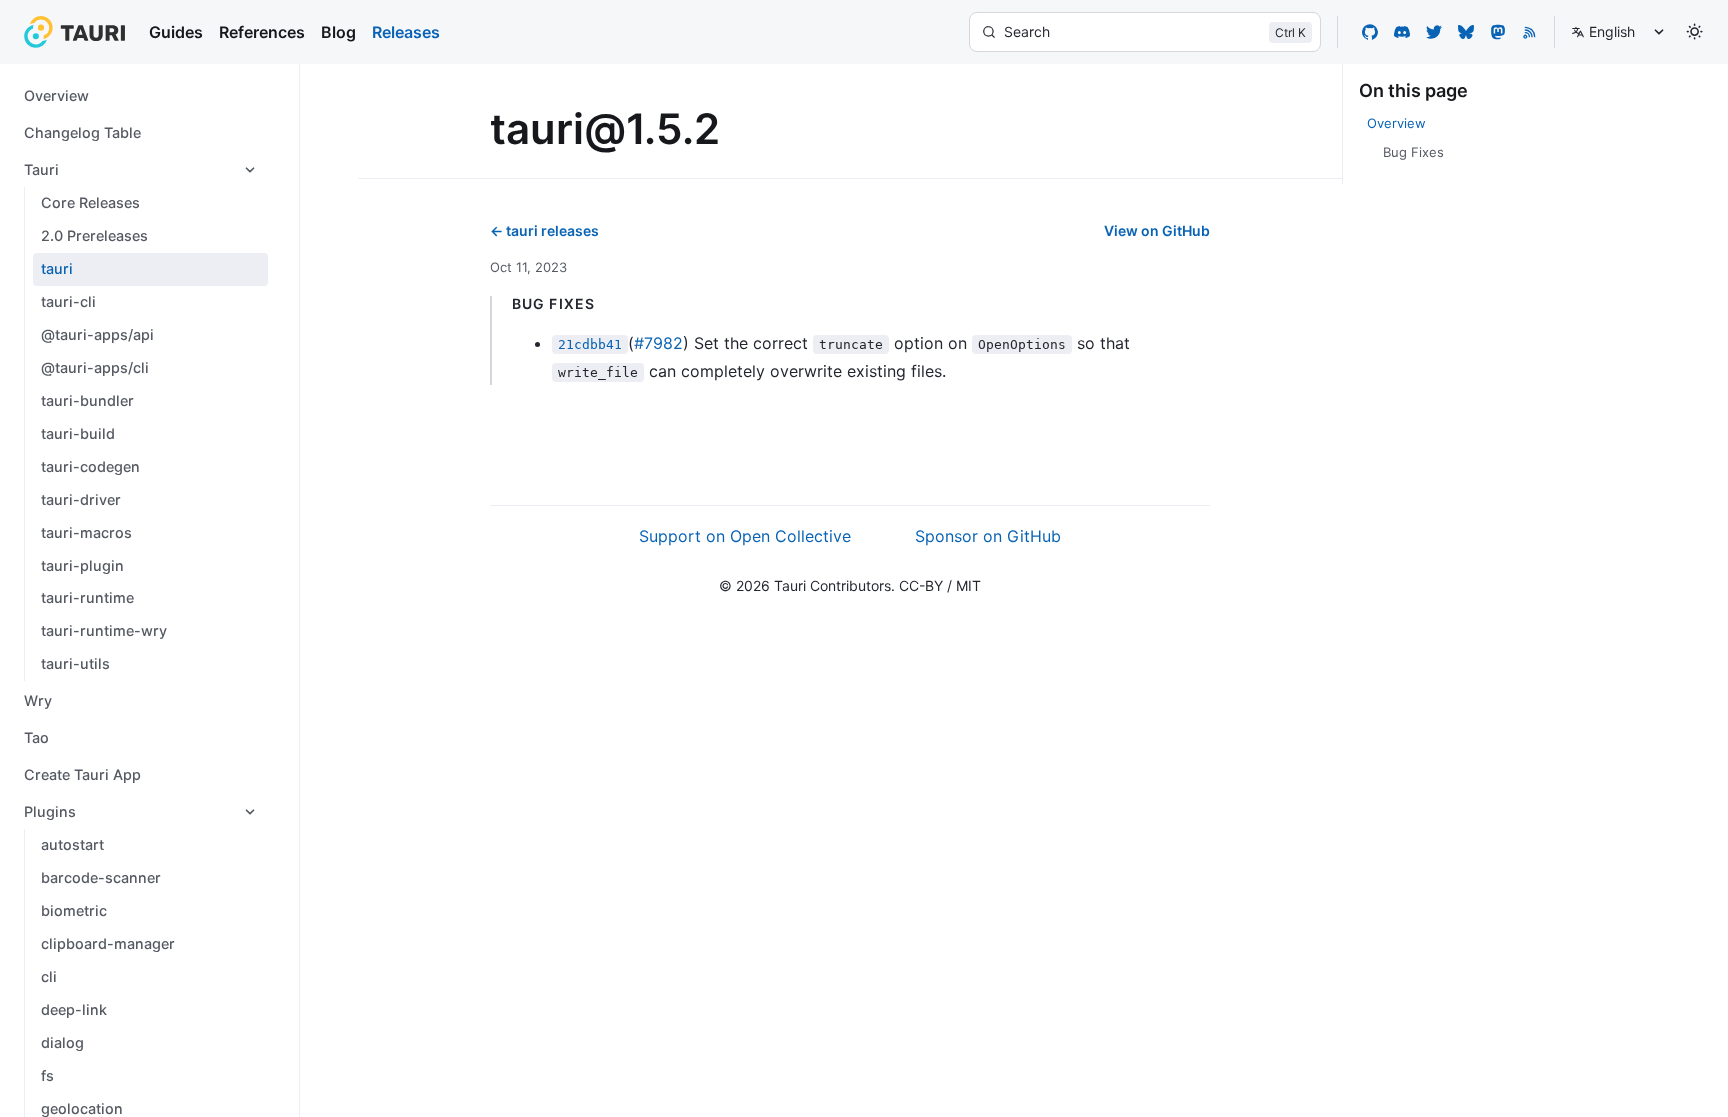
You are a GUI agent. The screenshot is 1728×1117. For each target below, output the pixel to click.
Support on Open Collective (745, 536)
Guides (176, 32)
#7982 (658, 343)
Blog (338, 32)
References (262, 32)
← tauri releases (544, 230)
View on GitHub (1157, 230)
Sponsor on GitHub (988, 536)
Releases (406, 32)
